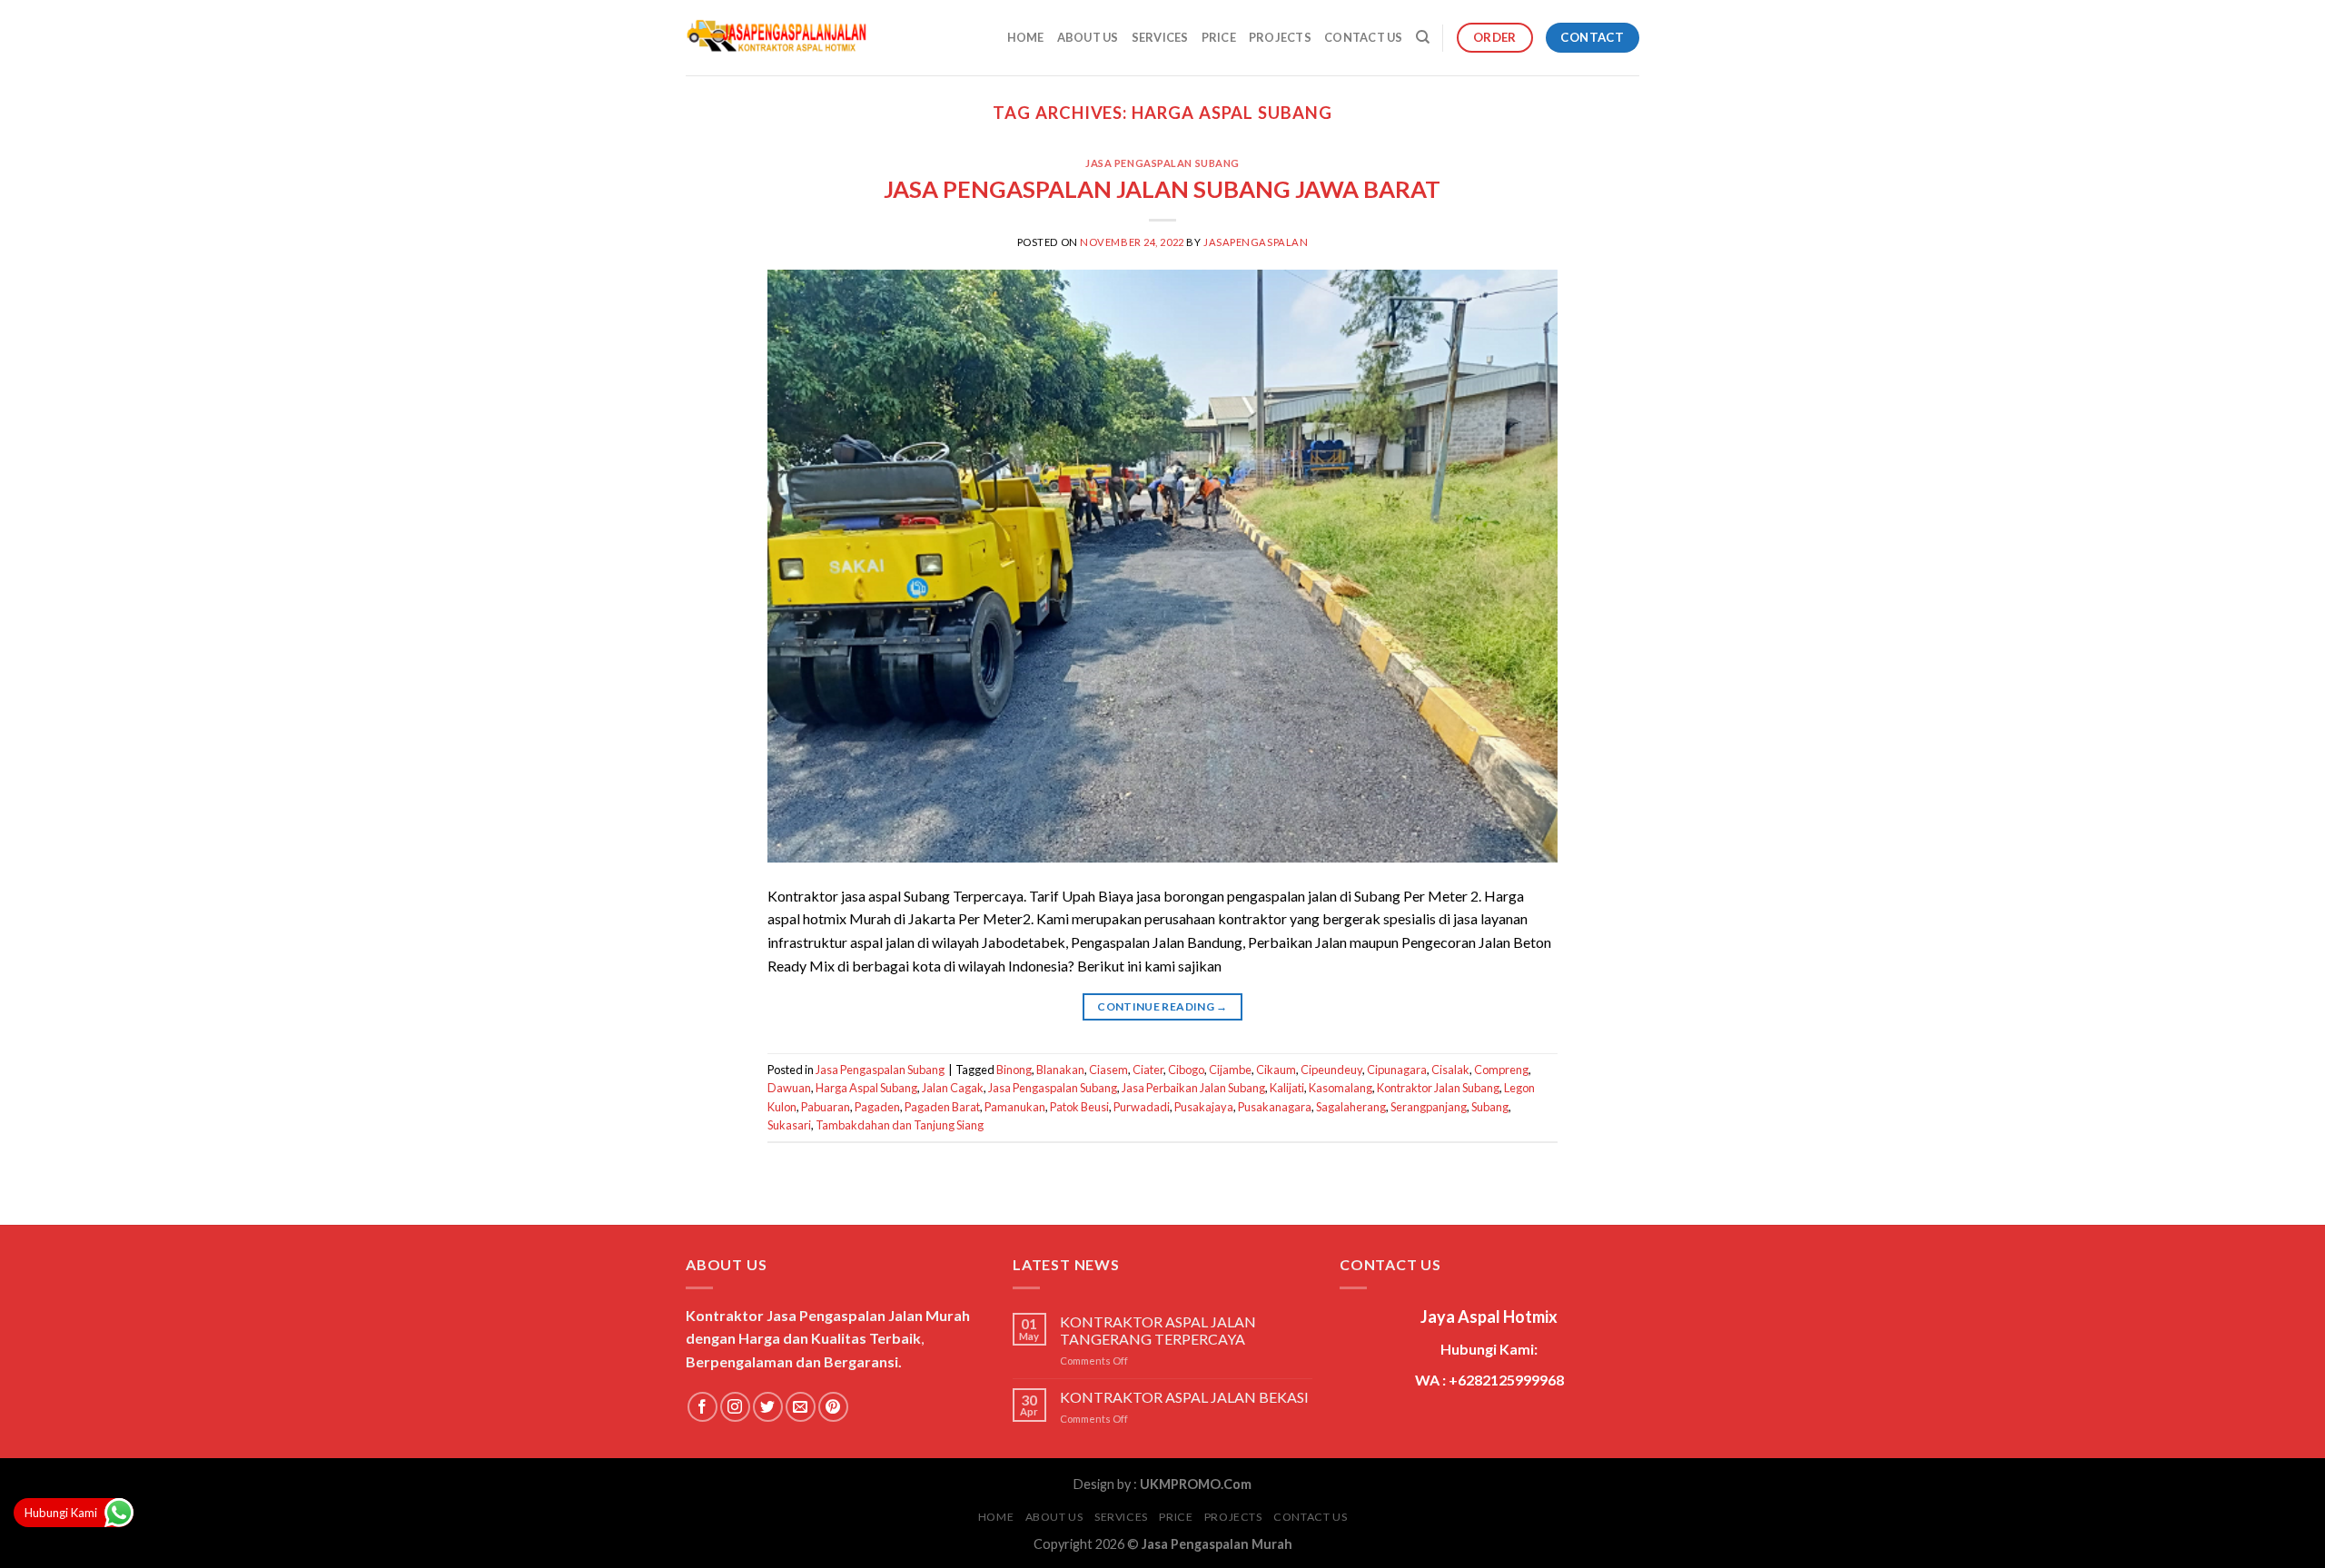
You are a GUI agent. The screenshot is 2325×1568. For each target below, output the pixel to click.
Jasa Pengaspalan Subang (1162, 163)
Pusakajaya (1204, 1107)
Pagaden (877, 1107)
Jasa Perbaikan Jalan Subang (1193, 1088)
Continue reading (1162, 1006)
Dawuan (789, 1088)
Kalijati (1287, 1088)
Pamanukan (1015, 1107)
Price (1219, 37)
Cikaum (1276, 1070)
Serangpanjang (1429, 1107)
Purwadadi (1142, 1107)
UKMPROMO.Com (1196, 1484)
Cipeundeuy (1331, 1070)
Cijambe (1230, 1070)
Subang (1490, 1107)
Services (1160, 37)
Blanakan (1060, 1070)
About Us (1088, 37)
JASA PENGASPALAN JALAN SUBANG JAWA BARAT (1162, 189)
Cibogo (1186, 1070)
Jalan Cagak (953, 1088)
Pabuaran (826, 1107)
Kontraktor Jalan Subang (1438, 1088)
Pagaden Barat (942, 1107)
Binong (1014, 1070)
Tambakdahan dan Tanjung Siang (900, 1125)
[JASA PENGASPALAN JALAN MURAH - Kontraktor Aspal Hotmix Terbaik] (777, 38)
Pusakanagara (1275, 1107)
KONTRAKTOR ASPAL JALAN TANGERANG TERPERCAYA (1158, 1330)
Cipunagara (1397, 1070)
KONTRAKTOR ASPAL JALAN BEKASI (1184, 1397)
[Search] (1423, 37)
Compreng (1501, 1070)
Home (1026, 37)
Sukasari (789, 1125)
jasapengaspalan (1256, 242)
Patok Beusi (1079, 1107)
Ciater (1148, 1070)
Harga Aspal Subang (866, 1088)
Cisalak (1450, 1070)
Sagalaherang (1351, 1107)
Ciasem (1108, 1070)
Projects (1280, 37)
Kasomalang (1341, 1088)
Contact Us (1364, 37)
